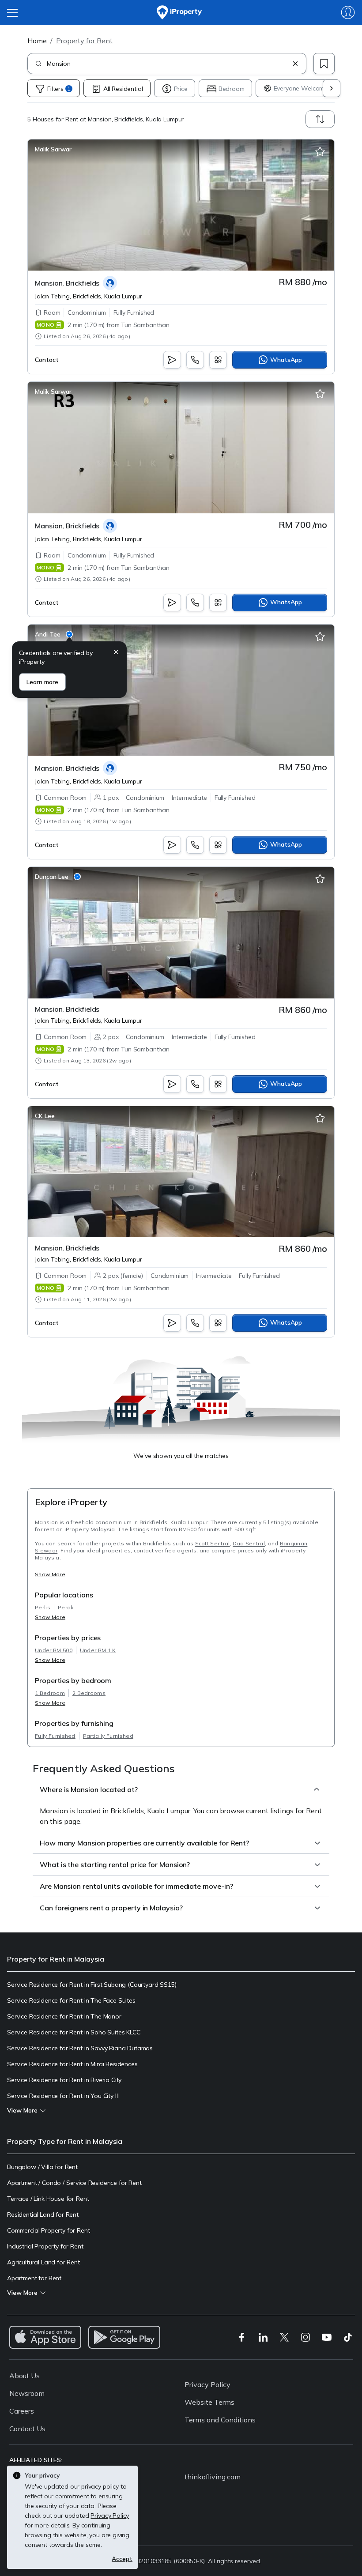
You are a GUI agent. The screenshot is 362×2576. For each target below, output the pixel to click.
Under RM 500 (54, 1650)
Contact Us (27, 2429)
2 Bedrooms (89, 1693)
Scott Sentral (213, 1543)
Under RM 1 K (98, 1650)
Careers (22, 2411)
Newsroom (27, 2393)
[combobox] (168, 64)
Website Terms (209, 2402)
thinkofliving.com (213, 2477)
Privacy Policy (207, 2384)
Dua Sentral (249, 1543)
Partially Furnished (108, 1736)
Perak (66, 1607)
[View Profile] (53, 149)
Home (37, 41)
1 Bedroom (50, 1693)
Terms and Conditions (220, 2420)
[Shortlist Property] (320, 152)
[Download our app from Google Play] (124, 2337)
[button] (116, 653)
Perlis (43, 1607)
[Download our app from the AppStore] (45, 2337)
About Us (25, 2376)
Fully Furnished (55, 1736)
